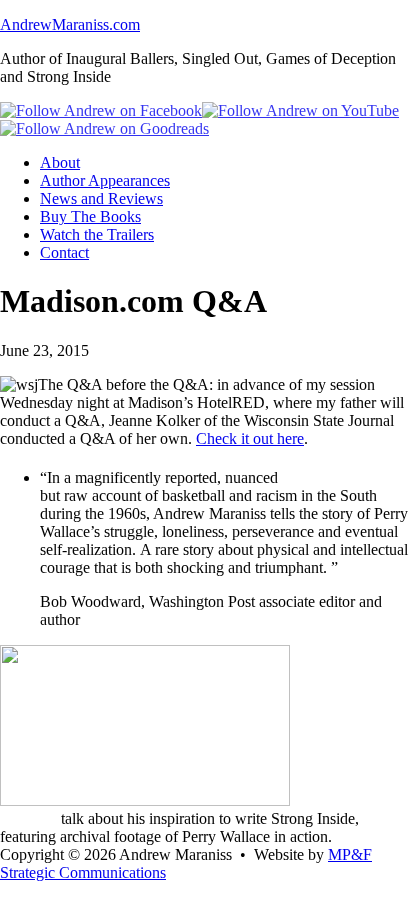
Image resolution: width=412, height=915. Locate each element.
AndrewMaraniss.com (70, 24)
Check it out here (250, 438)
